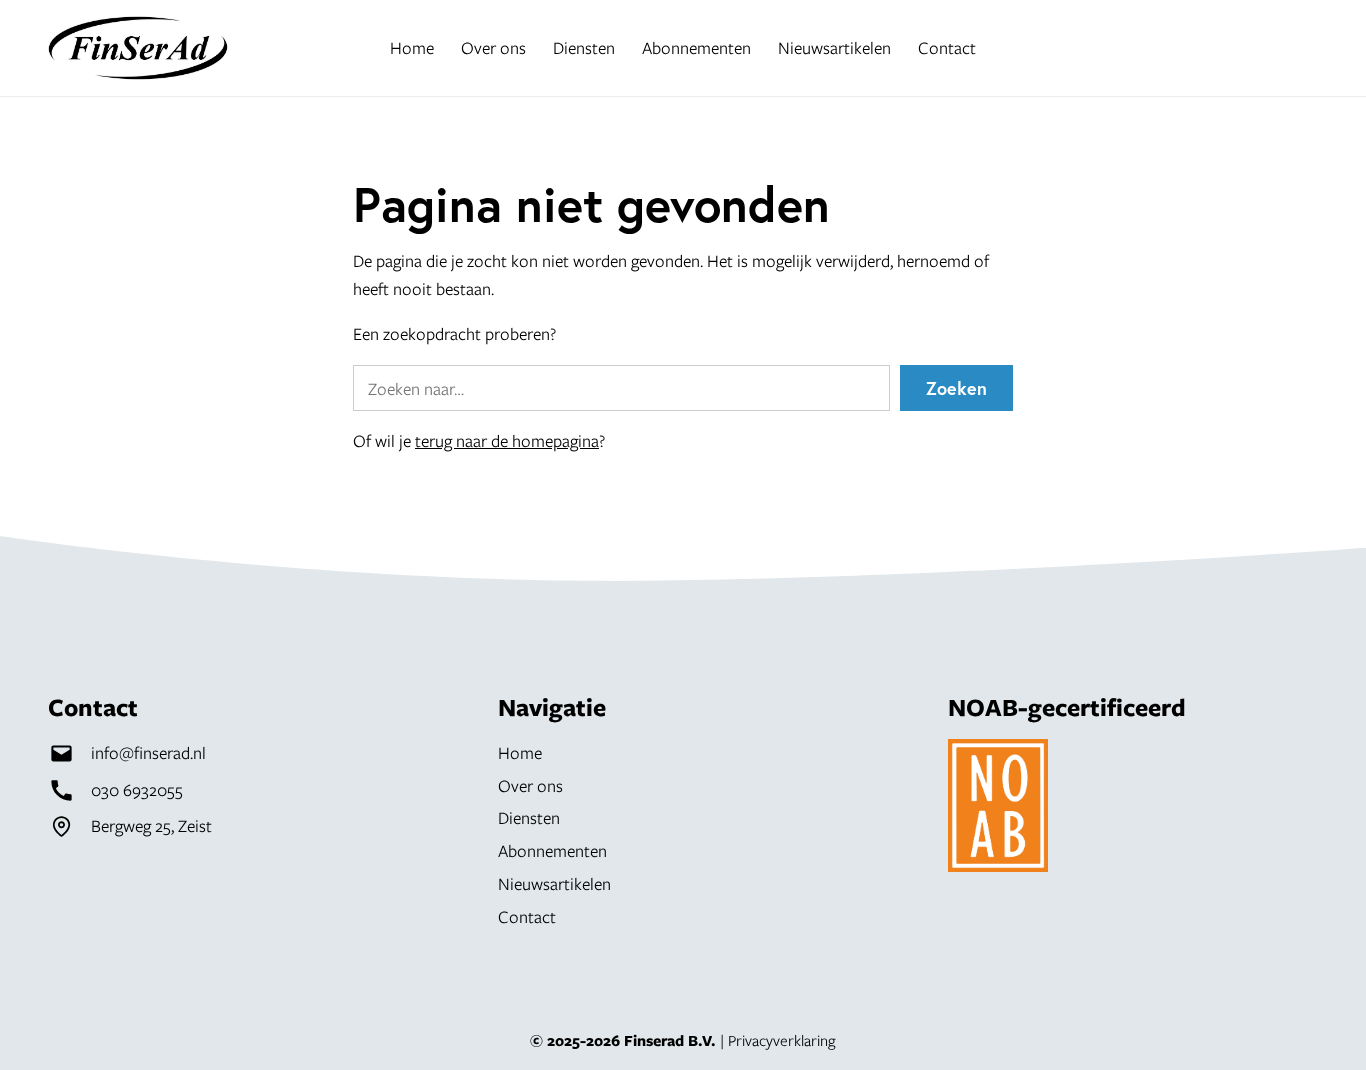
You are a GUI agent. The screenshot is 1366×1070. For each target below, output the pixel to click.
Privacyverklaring (782, 1040)
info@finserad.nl (148, 752)
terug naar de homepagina (507, 440)
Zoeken (956, 388)
